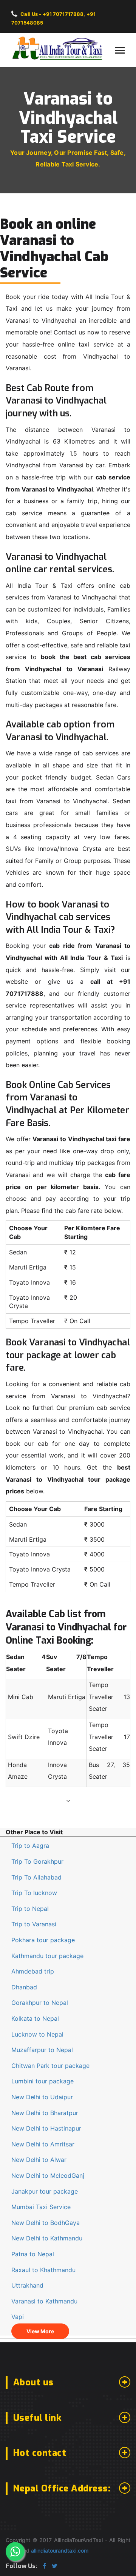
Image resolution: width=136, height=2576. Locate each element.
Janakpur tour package (45, 2191)
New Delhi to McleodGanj (48, 2175)
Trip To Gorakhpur (37, 1861)
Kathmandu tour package (47, 1956)
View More (40, 2331)
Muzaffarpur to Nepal (42, 2050)
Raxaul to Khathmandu (43, 2270)
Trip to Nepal (30, 1909)
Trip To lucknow (34, 1893)
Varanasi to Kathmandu (44, 2301)
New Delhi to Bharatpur (45, 2113)
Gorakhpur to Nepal (40, 2003)
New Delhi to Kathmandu (47, 2238)
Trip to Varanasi (34, 1924)
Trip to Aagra (30, 1846)
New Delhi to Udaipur (42, 2097)
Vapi (18, 2317)
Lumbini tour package (42, 2081)
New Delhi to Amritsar (43, 2144)
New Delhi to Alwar (39, 2160)
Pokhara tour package (43, 1940)
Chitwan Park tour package (50, 2066)
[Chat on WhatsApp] (15, 2551)
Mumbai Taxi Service (41, 2207)
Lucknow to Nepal (37, 2034)
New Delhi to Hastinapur (46, 2128)
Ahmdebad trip (33, 1971)
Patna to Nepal (33, 2254)
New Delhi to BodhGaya (46, 2223)
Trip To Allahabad (36, 1877)
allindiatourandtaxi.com (60, 2551)
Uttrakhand (27, 2285)
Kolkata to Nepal (35, 2018)
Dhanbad (24, 1987)
